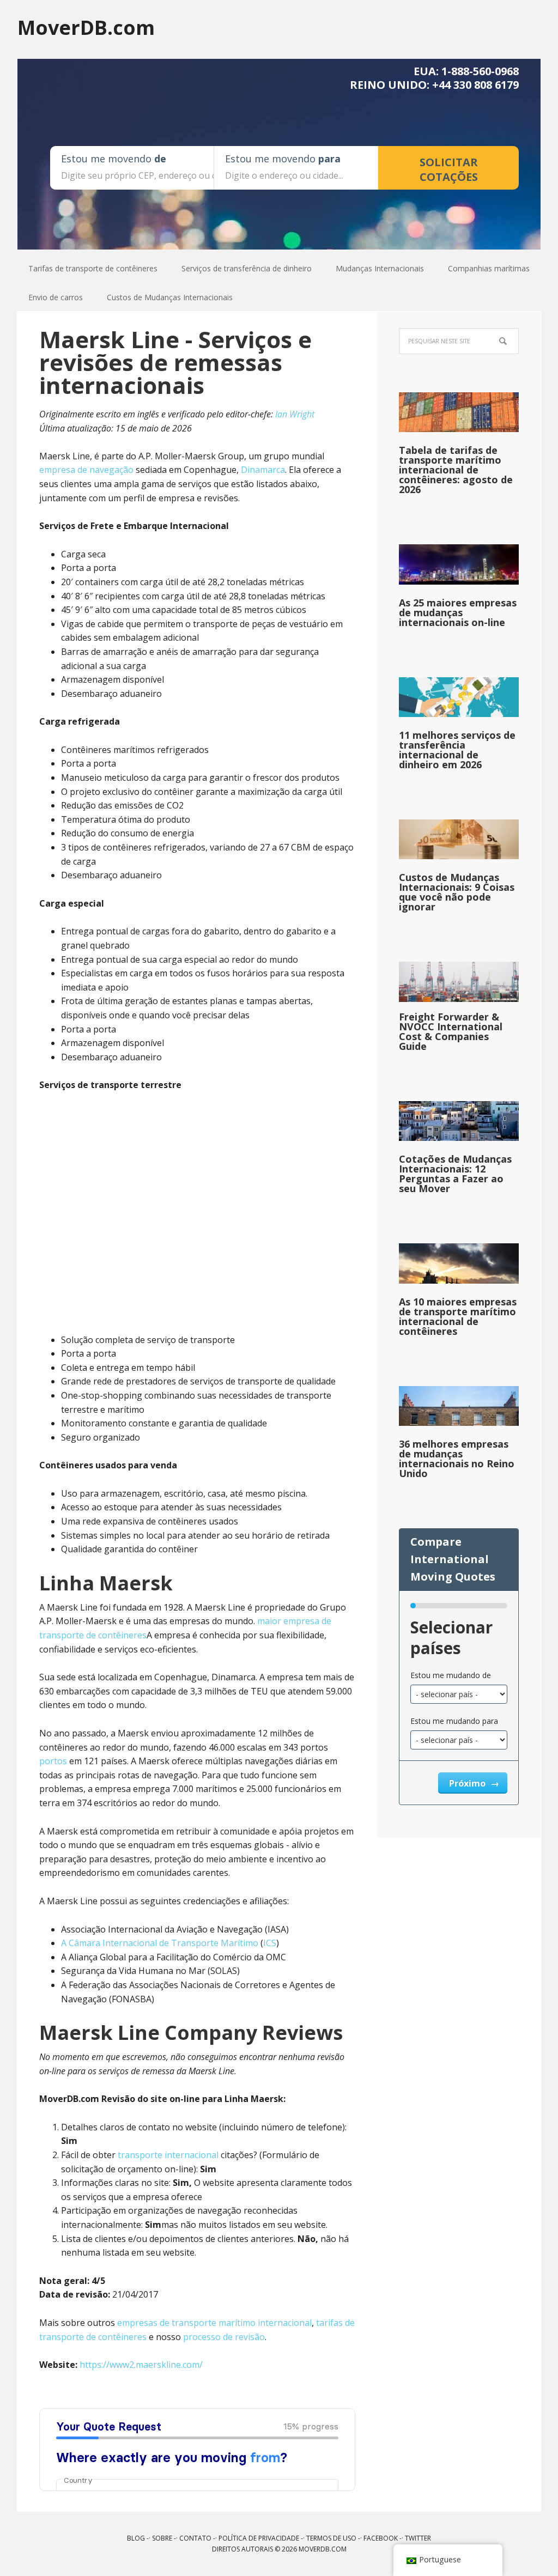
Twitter (418, 2538)
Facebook (381, 2538)
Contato (195, 2538)
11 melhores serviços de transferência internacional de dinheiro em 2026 (457, 750)
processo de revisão (224, 2337)
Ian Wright (295, 414)
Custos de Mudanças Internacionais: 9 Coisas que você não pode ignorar (457, 892)
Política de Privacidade (259, 2538)
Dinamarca (263, 470)
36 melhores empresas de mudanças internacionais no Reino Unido (457, 1459)
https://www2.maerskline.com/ (141, 2365)
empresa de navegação (86, 470)
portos (53, 1761)
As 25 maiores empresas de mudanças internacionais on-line (458, 612)
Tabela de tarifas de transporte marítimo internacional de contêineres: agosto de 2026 (456, 470)
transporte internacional (168, 2155)
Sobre (162, 2538)
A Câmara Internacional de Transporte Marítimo (160, 1943)
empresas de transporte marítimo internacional (214, 2323)
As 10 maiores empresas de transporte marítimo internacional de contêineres (458, 1316)
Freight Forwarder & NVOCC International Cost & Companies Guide (451, 1031)
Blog (136, 2538)
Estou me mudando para (454, 1721)
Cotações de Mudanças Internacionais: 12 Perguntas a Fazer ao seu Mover (455, 1174)
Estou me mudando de (451, 1675)
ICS (270, 1943)
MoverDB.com (86, 27)
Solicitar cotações (449, 169)
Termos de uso (331, 2538)
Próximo (468, 1783)
